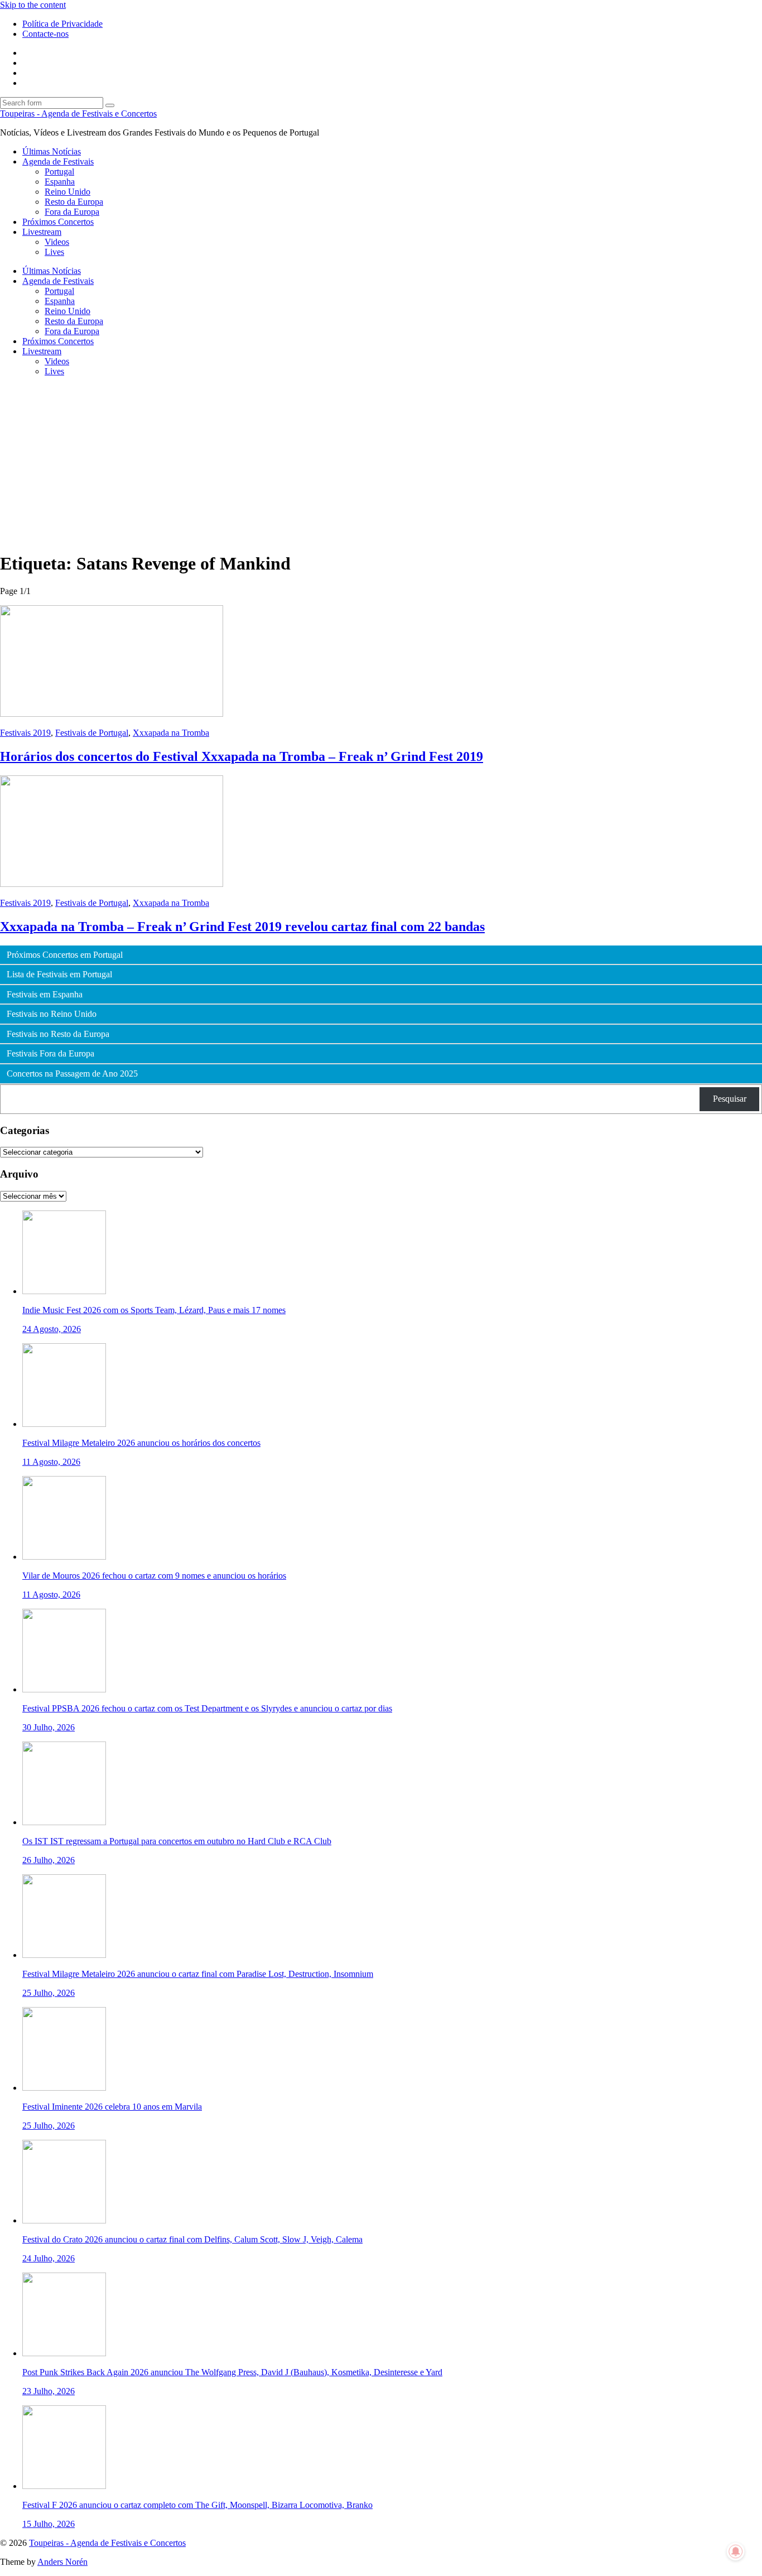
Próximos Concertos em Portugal (65, 955)
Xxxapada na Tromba (171, 733)
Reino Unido (67, 192)
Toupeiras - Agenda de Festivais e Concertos (78, 114)
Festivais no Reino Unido (52, 1014)
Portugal (59, 172)
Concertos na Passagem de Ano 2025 (72, 1074)
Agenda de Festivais (58, 161)
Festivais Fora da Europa (50, 1054)
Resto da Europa (74, 202)
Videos (57, 242)
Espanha (60, 182)
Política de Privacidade (62, 24)
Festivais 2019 (25, 733)
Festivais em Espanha (45, 995)
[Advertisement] (381, 464)
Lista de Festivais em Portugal (59, 975)
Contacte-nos (45, 34)
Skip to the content (33, 5)
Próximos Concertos (58, 222)
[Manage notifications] (736, 2551)
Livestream (42, 232)
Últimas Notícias (52, 151)
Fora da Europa (72, 212)
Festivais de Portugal (92, 733)
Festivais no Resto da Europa (58, 1034)
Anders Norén (62, 2562)
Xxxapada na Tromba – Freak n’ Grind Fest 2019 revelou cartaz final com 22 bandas (242, 927)
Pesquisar (730, 1099)
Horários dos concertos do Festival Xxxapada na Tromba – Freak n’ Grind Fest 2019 (242, 756)
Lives (54, 252)
